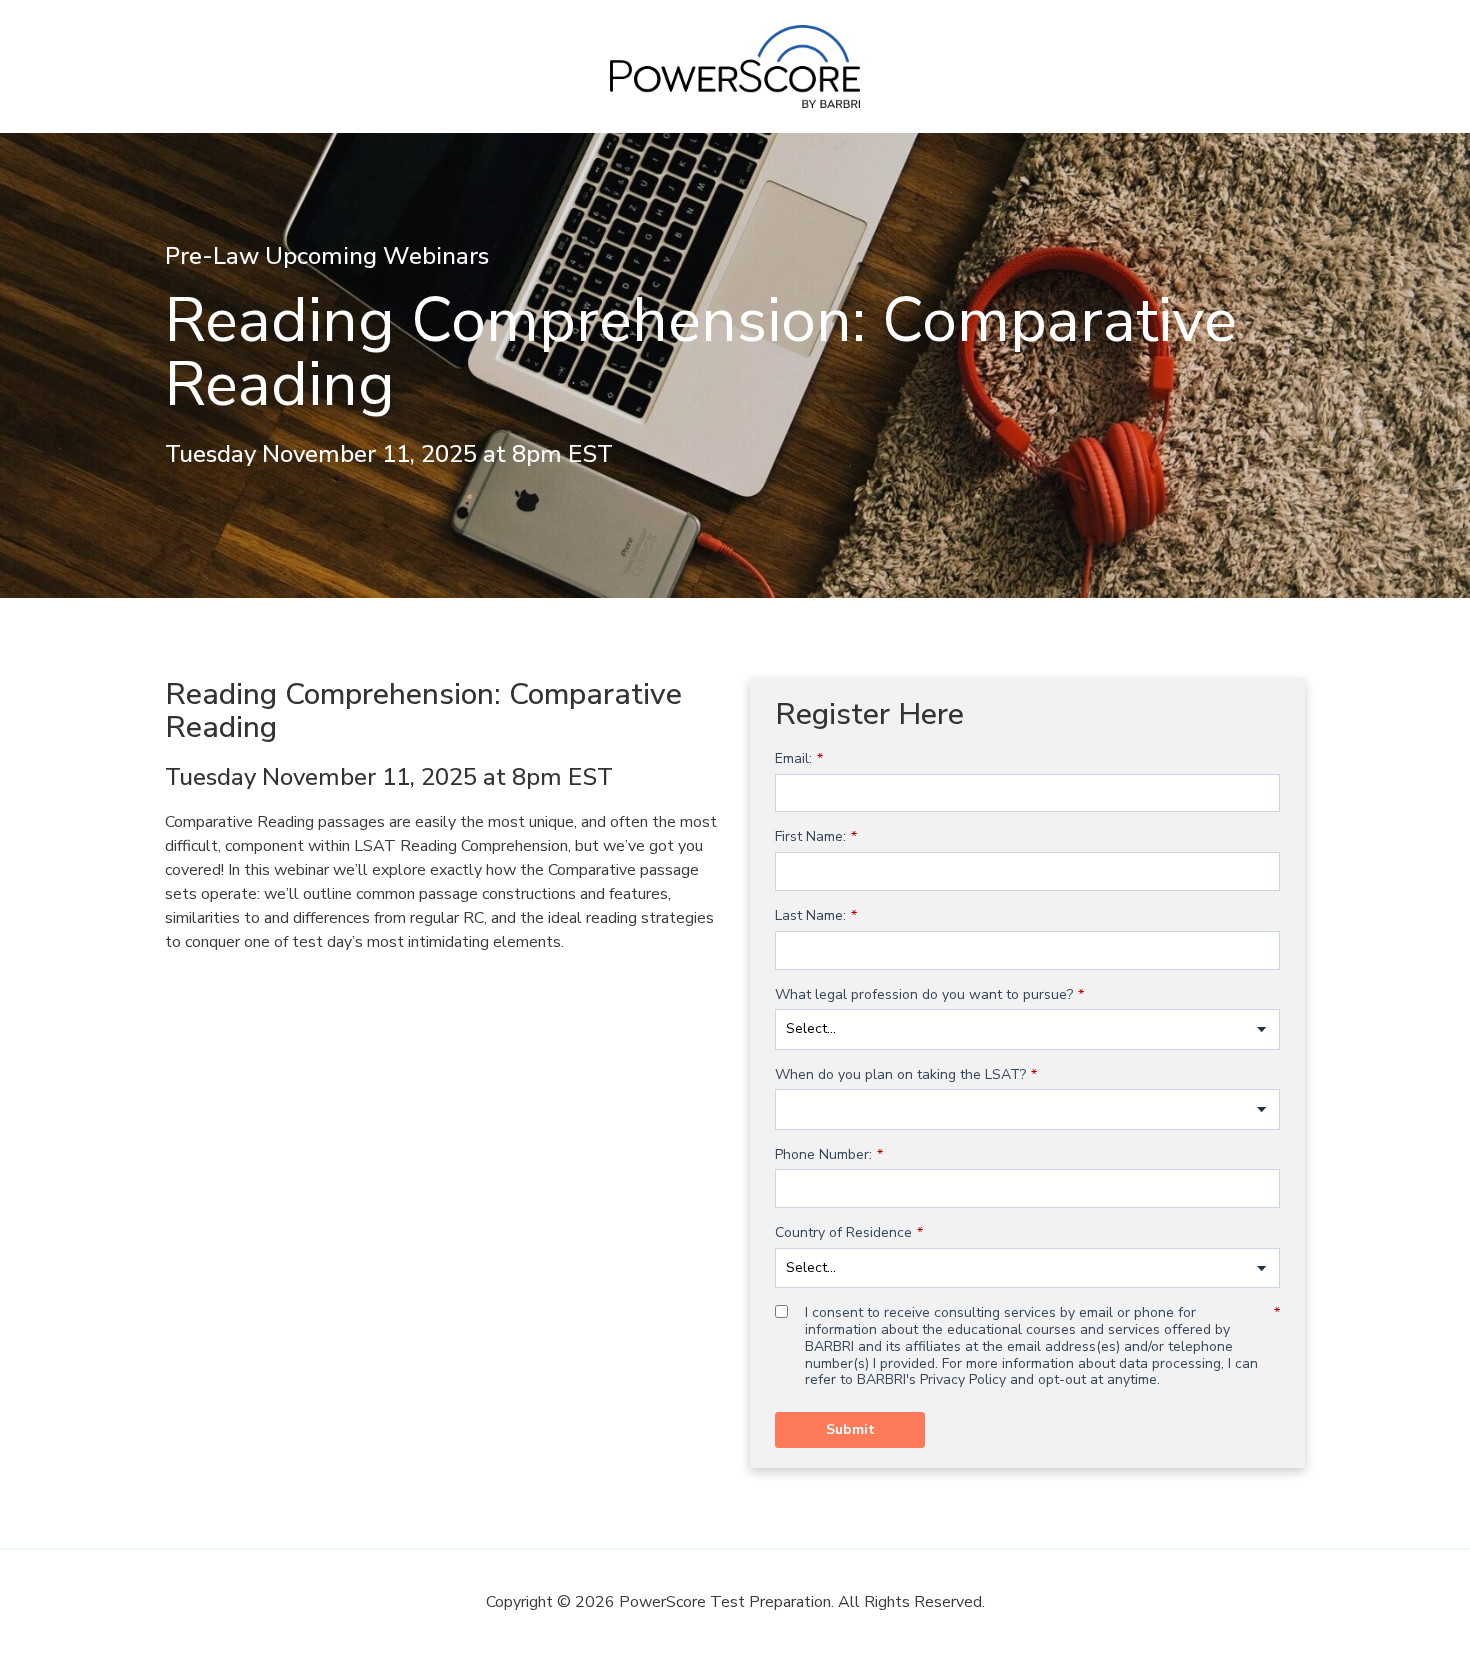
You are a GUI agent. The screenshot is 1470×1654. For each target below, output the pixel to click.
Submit (850, 1429)
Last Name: (816, 916)
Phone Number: (829, 1155)
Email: (799, 759)
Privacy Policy (963, 1379)
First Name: (816, 837)
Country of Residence (849, 1233)
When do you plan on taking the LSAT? (906, 1075)
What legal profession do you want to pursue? (929, 995)
